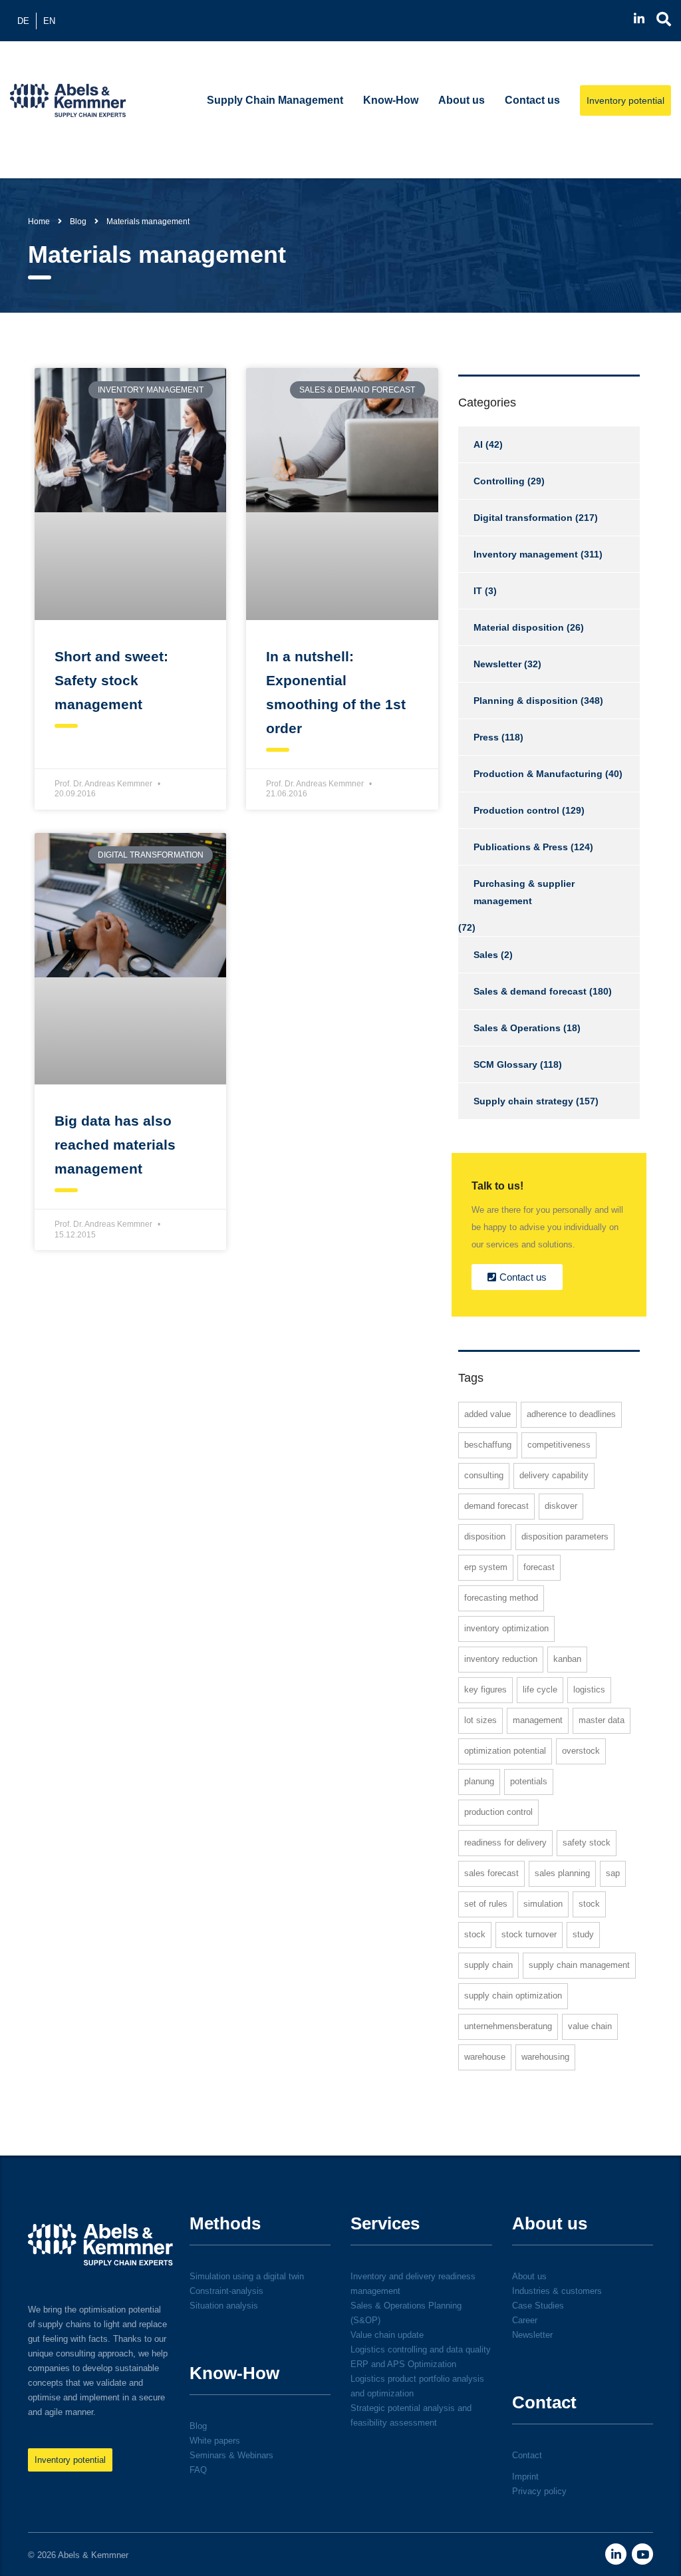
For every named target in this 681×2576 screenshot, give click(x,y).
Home (39, 222)
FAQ (198, 2470)
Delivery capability (554, 1475)
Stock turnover (529, 1934)
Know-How (391, 100)
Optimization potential (505, 1751)
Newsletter (497, 664)
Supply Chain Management (275, 100)
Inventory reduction (501, 1659)
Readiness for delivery (505, 1843)
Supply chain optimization (513, 1996)
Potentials (529, 1781)
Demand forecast (496, 1506)
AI (478, 444)
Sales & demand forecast (530, 991)
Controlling (499, 481)
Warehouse (485, 2057)
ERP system (486, 1567)
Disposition (485, 1536)
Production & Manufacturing (538, 774)
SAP (613, 1873)
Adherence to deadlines (571, 1414)
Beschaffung (488, 1445)
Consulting (484, 1475)
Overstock (581, 1751)
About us (462, 100)
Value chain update (387, 2335)
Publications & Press (521, 847)
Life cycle (540, 1690)
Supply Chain (488, 1965)
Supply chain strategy (523, 1101)
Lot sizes (480, 1720)
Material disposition (519, 627)
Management (538, 1720)
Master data (602, 1720)
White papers (215, 2441)
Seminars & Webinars (231, 2455)
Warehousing (545, 2057)
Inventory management (526, 554)
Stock (589, 1904)
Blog (198, 2426)
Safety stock (587, 1843)
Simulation (543, 1904)
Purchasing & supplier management (524, 892)
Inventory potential (625, 100)
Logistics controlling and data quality (421, 2349)
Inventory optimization (506, 1628)
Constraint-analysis (226, 2291)
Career (525, 2320)
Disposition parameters (565, 1536)
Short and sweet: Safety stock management (111, 680)
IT (478, 591)
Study (583, 1934)
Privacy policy (539, 2491)
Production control (516, 810)
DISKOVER (561, 1506)
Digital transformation (523, 518)
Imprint (525, 2477)
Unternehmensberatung (508, 2026)
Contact (527, 2455)
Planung (479, 1781)
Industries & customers (557, 2291)
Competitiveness (559, 1445)
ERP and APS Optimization (403, 2364)
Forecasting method (501, 1598)
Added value (487, 1414)
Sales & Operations (517, 1028)
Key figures (485, 1690)
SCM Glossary (505, 1064)
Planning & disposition (526, 701)
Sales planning (562, 1873)
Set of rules (486, 1904)
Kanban (567, 1659)
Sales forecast (491, 1873)
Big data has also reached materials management (115, 1145)
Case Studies (538, 2306)
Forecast (539, 1567)
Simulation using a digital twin (247, 2276)
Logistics (589, 1690)
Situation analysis (224, 2306)
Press (486, 737)
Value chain (590, 2026)
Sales (486, 955)
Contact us (532, 100)
